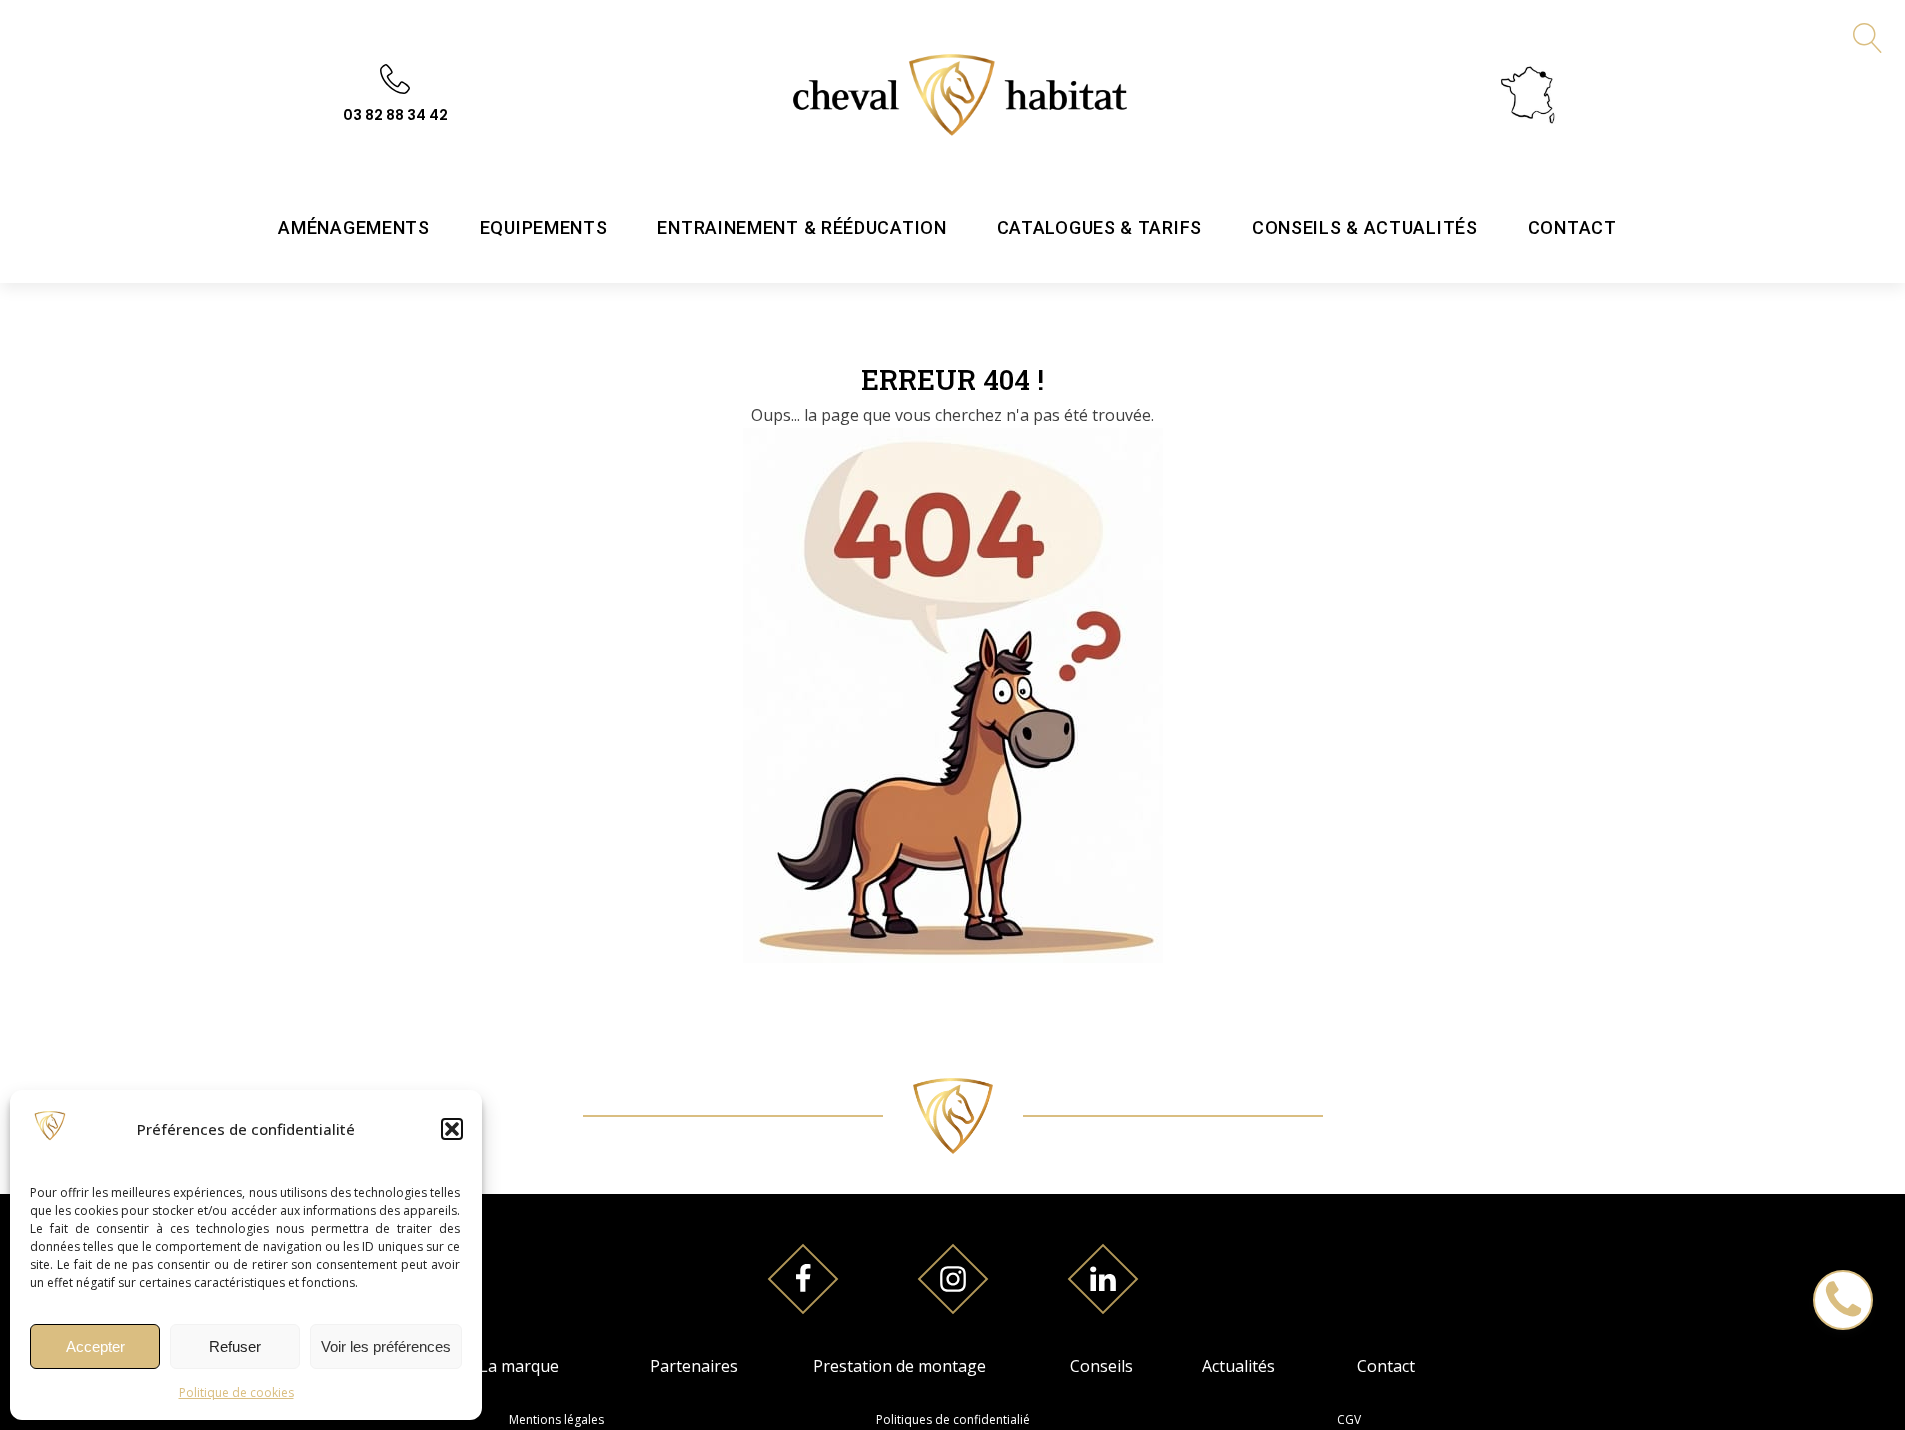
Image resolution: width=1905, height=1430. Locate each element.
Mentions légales (556, 1419)
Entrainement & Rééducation (801, 227)
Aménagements (353, 227)
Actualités (1238, 1366)
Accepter (95, 1346)
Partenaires (694, 1366)
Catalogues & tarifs (1099, 227)
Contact (1572, 227)
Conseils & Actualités (1365, 227)
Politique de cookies (236, 1392)
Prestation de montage (899, 1366)
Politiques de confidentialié (953, 1419)
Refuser (235, 1346)
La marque (519, 1366)
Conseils (1101, 1366)
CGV (1349, 1419)
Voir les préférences (386, 1346)
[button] (452, 1129)
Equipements (544, 227)
